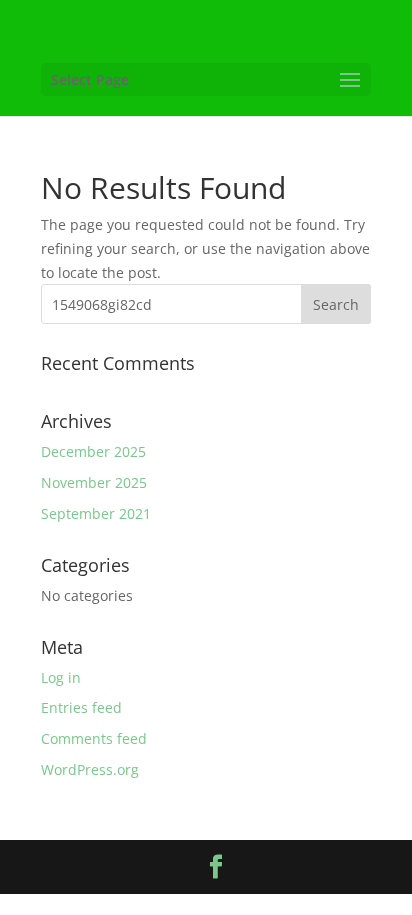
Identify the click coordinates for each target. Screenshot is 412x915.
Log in (61, 677)
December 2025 (93, 451)
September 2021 (96, 513)
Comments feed (94, 738)
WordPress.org (90, 769)
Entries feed (81, 707)
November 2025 (94, 482)
